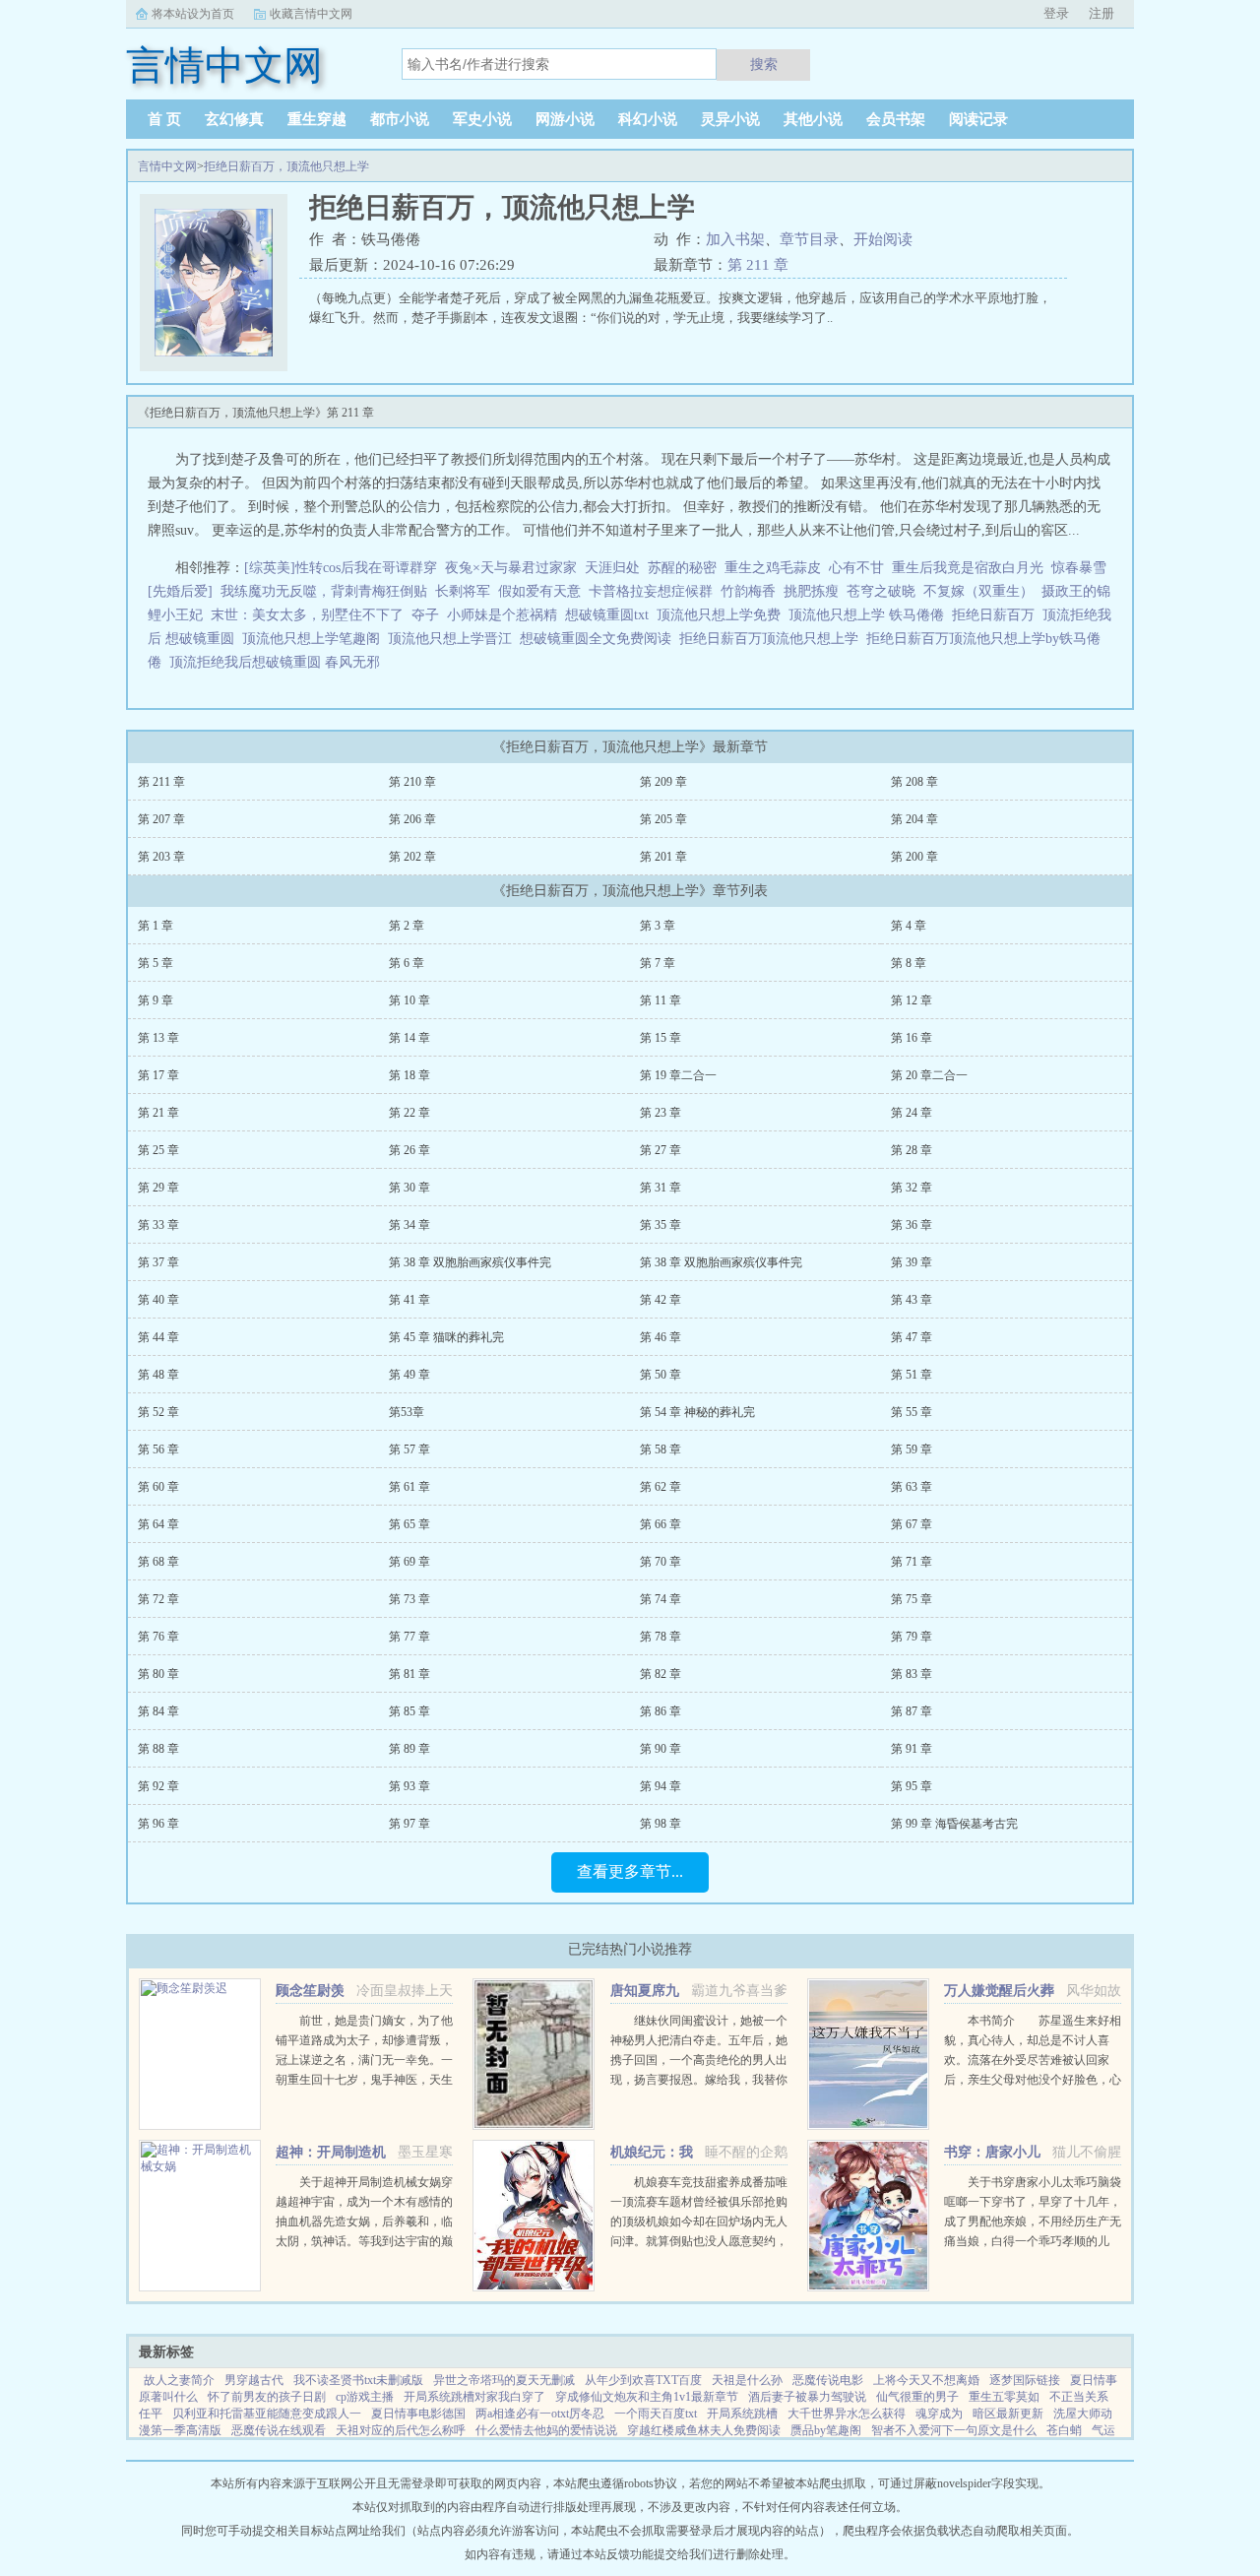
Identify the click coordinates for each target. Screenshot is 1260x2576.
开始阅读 (883, 239)
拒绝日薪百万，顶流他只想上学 (286, 166)
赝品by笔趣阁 (826, 2430)
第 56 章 (158, 1449)
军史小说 (482, 119)
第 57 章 (409, 1449)
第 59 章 (912, 1449)
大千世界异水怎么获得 (847, 2414)
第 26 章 (409, 1150)
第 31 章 (661, 1188)
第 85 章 (409, 1711)
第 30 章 (409, 1188)
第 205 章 (663, 819)
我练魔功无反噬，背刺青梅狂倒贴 (324, 591)
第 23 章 (661, 1113)
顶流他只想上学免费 (723, 615)
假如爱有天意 (539, 591)
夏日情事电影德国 (418, 2414)
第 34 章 (409, 1225)
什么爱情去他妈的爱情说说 (546, 2430)
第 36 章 (912, 1225)
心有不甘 (856, 568)
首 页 (164, 119)
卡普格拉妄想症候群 (651, 591)
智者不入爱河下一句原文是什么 (954, 2430)
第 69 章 (409, 1562)
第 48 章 (158, 1375)
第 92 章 (158, 1786)
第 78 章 (661, 1637)
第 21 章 (158, 1113)
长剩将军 (463, 591)
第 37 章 (158, 1262)
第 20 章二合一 (929, 1075)
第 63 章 (912, 1487)
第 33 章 (158, 1225)
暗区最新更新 (1008, 2414)
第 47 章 (912, 1337)
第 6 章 (407, 963)
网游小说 (565, 119)
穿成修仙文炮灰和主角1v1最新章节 (647, 2397)
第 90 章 (661, 1749)
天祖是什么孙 (747, 2380)
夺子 (425, 615)
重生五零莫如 (1004, 2397)
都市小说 (400, 119)
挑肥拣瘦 (811, 591)
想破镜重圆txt (611, 615)
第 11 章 (661, 1000)
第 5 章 (156, 963)
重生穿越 (317, 119)
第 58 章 (661, 1449)
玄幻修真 (234, 119)
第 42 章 (661, 1300)
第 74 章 (661, 1599)
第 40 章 (158, 1300)
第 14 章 (409, 1038)
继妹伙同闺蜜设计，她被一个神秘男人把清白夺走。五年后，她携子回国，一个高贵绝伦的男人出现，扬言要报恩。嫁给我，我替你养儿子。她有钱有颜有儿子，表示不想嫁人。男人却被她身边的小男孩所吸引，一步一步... (699, 2080)
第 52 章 (158, 1412)
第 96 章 (158, 1824)
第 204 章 (914, 819)
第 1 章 (156, 926)
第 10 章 (409, 1000)
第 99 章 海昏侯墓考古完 (954, 1824)
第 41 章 (409, 1300)
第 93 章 (409, 1786)
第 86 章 (661, 1711)
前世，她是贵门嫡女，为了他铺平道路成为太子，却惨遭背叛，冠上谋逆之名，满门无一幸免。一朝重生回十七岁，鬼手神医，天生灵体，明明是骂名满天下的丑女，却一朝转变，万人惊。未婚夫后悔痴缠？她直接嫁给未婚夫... (364, 2080)
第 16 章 (912, 1038)
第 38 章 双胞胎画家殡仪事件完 (470, 1262)
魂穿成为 (939, 2414)
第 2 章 (407, 926)
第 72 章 (158, 1599)
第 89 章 (409, 1749)
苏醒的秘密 (682, 568)
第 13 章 (158, 1038)
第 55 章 (912, 1412)
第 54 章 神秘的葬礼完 (697, 1412)
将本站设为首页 (193, 14)
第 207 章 (161, 819)
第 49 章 (409, 1375)
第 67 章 (912, 1524)
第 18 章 (409, 1075)
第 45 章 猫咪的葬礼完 (446, 1337)
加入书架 (735, 239)
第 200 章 (914, 857)
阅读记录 (978, 119)
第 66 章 (661, 1524)
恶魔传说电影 (828, 2380)
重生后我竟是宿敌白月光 (968, 568)
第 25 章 (158, 1150)
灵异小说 (730, 119)
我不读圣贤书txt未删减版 (358, 2380)
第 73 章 (409, 1599)
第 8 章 (909, 963)
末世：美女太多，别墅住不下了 (307, 615)
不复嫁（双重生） (978, 591)
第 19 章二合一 (678, 1075)
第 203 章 (161, 857)
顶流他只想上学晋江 (454, 639)
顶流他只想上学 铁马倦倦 (870, 615)
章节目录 (809, 239)
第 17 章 (158, 1075)
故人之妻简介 (179, 2380)
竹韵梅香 (748, 591)
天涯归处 (612, 568)
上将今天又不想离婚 (926, 2380)
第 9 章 (156, 1000)
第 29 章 (158, 1188)
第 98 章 (661, 1824)
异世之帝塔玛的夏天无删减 (504, 2380)
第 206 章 (412, 819)
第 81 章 (409, 1674)
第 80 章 (158, 1674)
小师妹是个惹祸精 (502, 615)
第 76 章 (158, 1637)
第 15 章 (661, 1038)
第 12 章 (912, 1000)
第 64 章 (158, 1524)
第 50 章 (661, 1375)
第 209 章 (663, 782)
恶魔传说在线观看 (279, 2430)
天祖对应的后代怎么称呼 (401, 2430)
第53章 (407, 1412)
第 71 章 (912, 1562)
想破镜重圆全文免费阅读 (599, 639)
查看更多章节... (630, 1871)
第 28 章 (912, 1150)
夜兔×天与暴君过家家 (511, 568)
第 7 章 (658, 963)
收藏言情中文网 (311, 14)
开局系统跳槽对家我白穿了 (474, 2397)
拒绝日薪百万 (997, 615)
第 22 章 (409, 1113)
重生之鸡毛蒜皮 (773, 568)
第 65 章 (409, 1524)
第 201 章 (663, 857)
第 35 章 (661, 1225)
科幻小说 (648, 119)
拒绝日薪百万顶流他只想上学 (773, 639)
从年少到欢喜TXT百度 (643, 2380)
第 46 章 (661, 1337)
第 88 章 (158, 1749)
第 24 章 (912, 1113)
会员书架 (896, 119)
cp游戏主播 (365, 2397)
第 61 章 (409, 1487)
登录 (1056, 13)
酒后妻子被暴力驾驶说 (807, 2397)
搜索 (764, 64)
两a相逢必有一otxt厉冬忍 (540, 2414)
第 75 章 (912, 1599)
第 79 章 (912, 1637)
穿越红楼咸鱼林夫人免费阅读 (704, 2430)
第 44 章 (158, 1337)
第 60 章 (158, 1487)
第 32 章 (912, 1188)
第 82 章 (661, 1674)
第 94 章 (661, 1786)
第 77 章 (409, 1637)
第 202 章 (412, 857)
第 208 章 (914, 782)
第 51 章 (912, 1375)
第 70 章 (661, 1562)
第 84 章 (158, 1711)
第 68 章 (158, 1562)
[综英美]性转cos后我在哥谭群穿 (341, 568)
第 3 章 (658, 926)
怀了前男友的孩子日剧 (267, 2397)
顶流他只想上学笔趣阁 (315, 639)
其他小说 (813, 119)
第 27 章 (661, 1150)
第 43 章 (912, 1300)
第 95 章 (912, 1786)
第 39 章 (912, 1262)
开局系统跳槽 (742, 2414)
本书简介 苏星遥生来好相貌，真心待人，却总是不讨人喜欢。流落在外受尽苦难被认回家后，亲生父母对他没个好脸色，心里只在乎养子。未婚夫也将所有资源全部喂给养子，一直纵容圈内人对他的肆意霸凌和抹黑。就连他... (1033, 2080)
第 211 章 (758, 265)
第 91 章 (912, 1749)
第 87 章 (912, 1711)
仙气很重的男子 (917, 2397)
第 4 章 (909, 926)
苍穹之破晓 (881, 591)
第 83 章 (912, 1674)
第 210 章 (412, 782)
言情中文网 (167, 166)
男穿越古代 (254, 2380)
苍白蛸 (1064, 2430)
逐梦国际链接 (1025, 2380)
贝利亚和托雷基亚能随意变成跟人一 (267, 2414)
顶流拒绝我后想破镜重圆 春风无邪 (279, 662)
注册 (1102, 13)
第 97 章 (409, 1824)
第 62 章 (661, 1487)
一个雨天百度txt (656, 2414)
